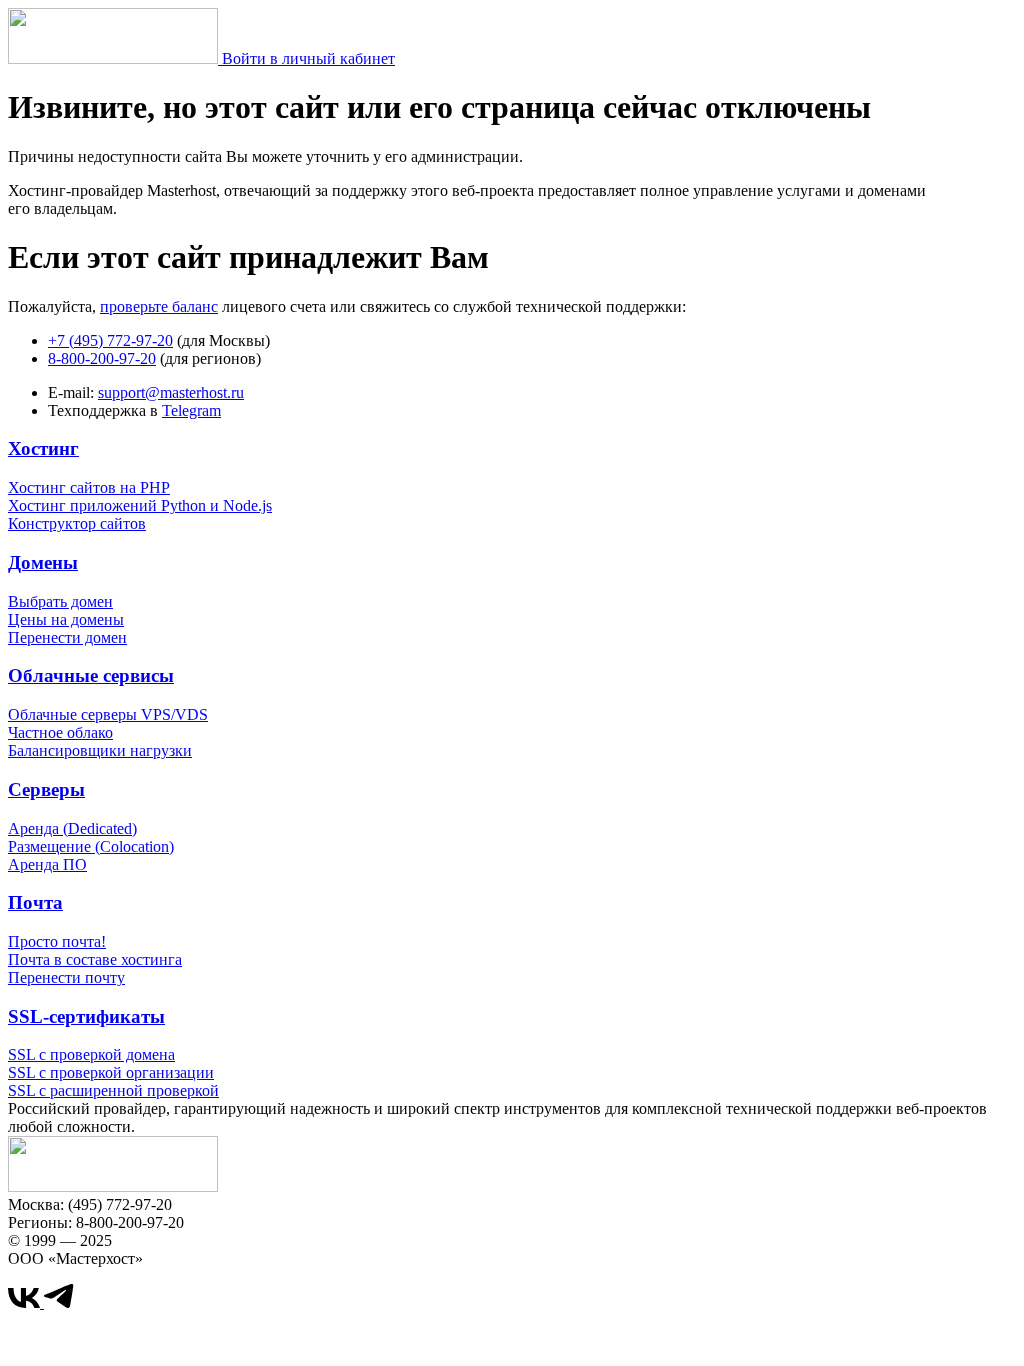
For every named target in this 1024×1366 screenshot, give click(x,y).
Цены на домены (66, 619)
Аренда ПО (47, 864)
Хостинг (43, 448)
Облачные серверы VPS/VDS (108, 714)
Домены (43, 562)
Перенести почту (66, 977)
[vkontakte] (26, 1302)
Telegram (191, 410)
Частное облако (60, 732)
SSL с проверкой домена (91, 1054)
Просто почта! (57, 941)
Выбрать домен (60, 601)
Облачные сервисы (91, 675)
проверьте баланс (159, 306)
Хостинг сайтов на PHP (89, 487)
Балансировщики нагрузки (100, 750)
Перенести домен (67, 637)
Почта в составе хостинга (95, 959)
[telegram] (59, 1302)
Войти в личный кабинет (308, 58)
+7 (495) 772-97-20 (110, 340)
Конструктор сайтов (77, 523)
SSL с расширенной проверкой (113, 1090)
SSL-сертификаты (86, 1016)
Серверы (46, 789)
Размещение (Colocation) (91, 846)
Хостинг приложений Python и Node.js (140, 505)
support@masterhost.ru (171, 392)
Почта (35, 902)
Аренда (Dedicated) (72, 828)
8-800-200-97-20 (102, 358)
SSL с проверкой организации (111, 1072)
